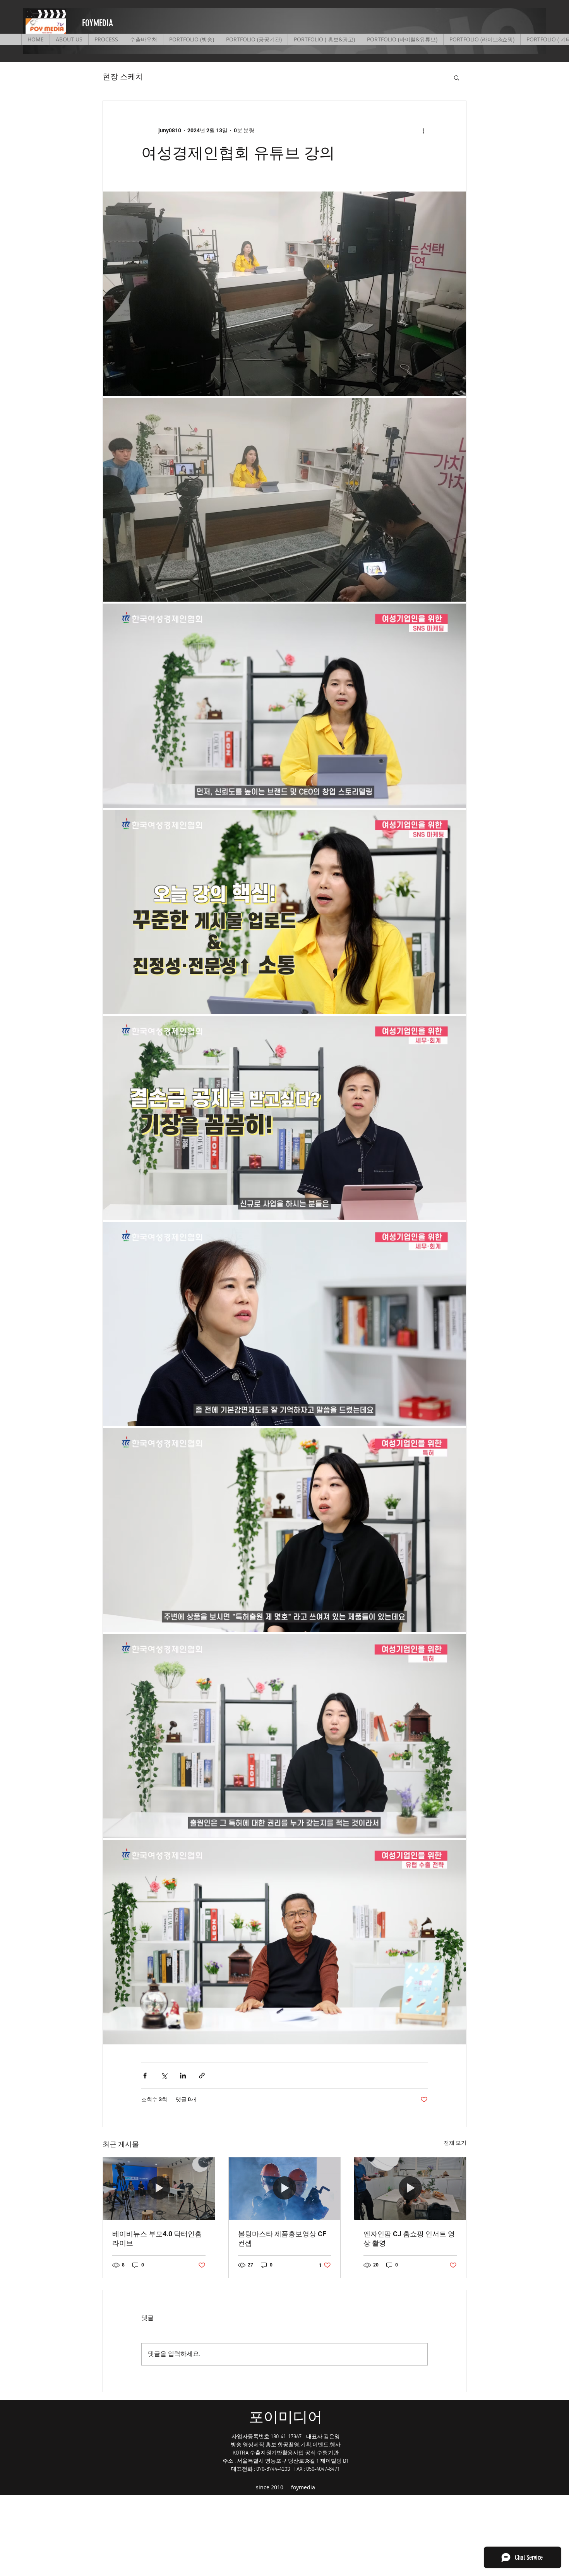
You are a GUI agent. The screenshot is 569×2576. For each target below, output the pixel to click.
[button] (457, 77)
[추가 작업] (423, 130)
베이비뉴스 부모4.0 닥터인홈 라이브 (157, 2238)
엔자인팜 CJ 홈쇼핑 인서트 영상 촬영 (409, 2238)
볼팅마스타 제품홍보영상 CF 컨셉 (282, 2238)
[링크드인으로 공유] (183, 2076)
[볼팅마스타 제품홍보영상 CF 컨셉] (285, 2189)
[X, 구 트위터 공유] (164, 2076)
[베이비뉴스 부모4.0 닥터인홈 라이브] (159, 2189)
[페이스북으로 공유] (145, 2076)
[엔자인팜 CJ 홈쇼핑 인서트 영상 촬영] (410, 2189)
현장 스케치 (123, 77)
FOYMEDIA (98, 23)
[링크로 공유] (202, 2076)
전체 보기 (455, 2143)
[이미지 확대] (284, 294)
